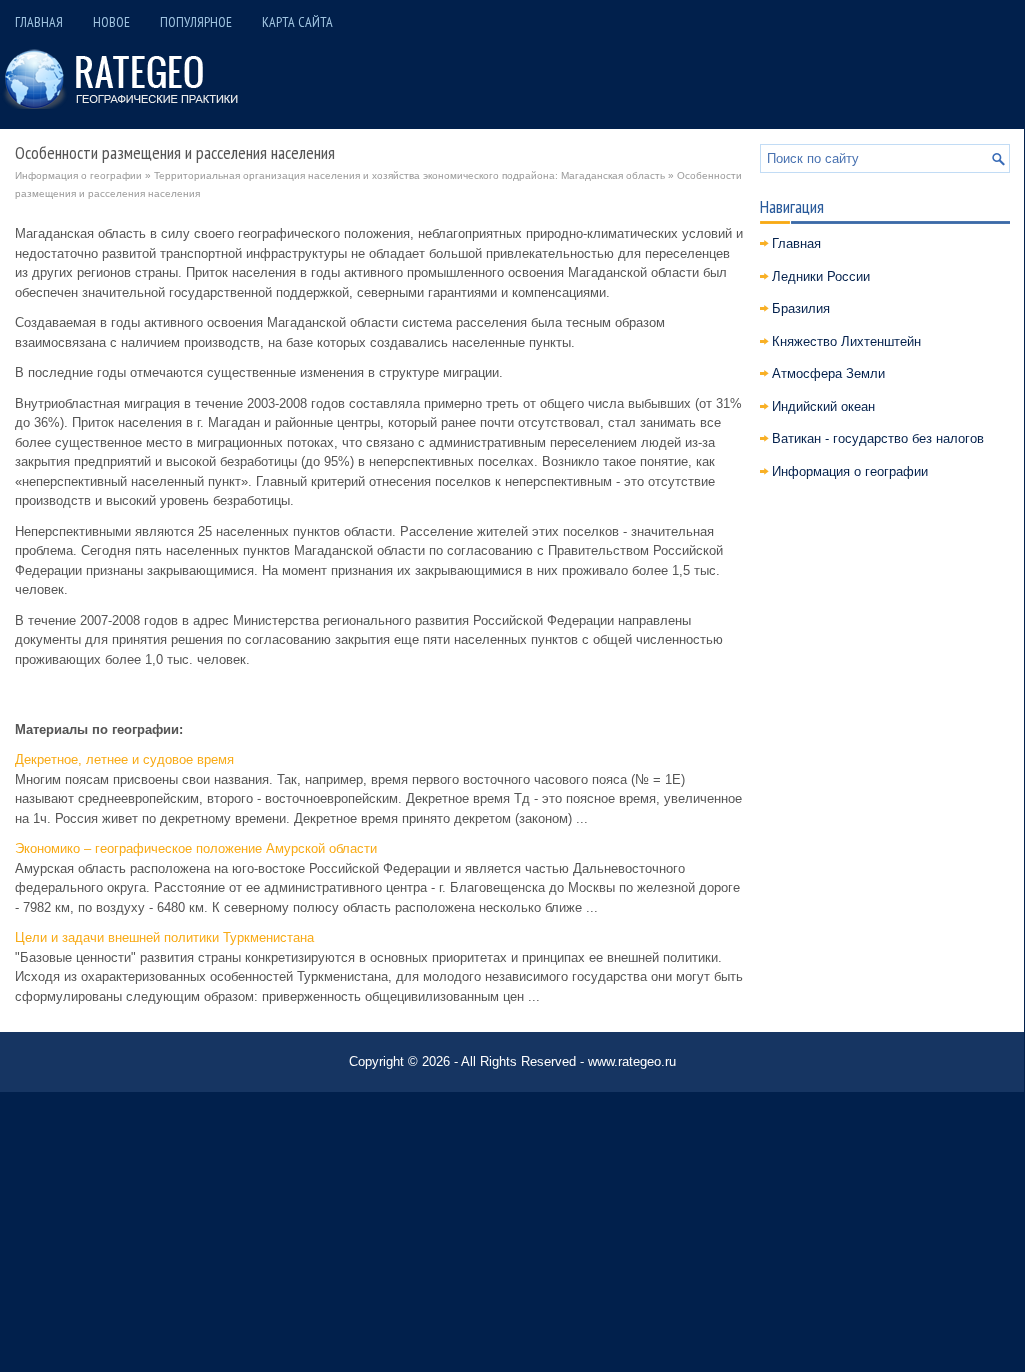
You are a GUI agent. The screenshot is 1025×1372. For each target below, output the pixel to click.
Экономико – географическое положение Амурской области (196, 848)
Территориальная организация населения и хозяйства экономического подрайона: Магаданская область (409, 175)
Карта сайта (297, 22)
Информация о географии (78, 175)
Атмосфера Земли (828, 373)
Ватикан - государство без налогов (878, 438)
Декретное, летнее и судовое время (124, 759)
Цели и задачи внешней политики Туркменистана (164, 937)
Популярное (196, 22)
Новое (111, 22)
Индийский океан (823, 406)
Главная (39, 22)
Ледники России (821, 276)
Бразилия (801, 308)
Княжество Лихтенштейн (846, 341)
